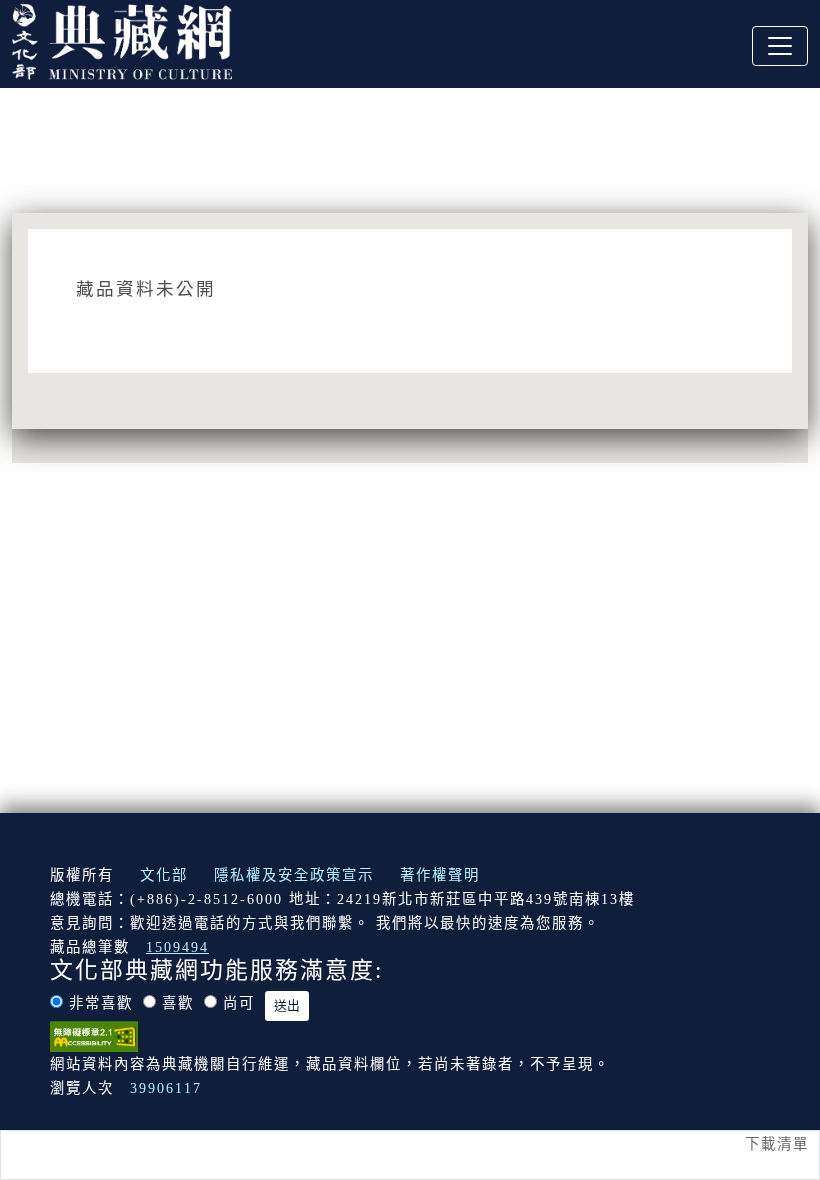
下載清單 (777, 1144)
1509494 (177, 947)
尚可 (239, 1003)
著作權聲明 (440, 875)
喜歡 (178, 1003)
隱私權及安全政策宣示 (294, 875)
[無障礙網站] (94, 1034)
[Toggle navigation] (780, 46)
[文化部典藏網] (122, 39)
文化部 (164, 875)
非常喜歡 (101, 1003)
